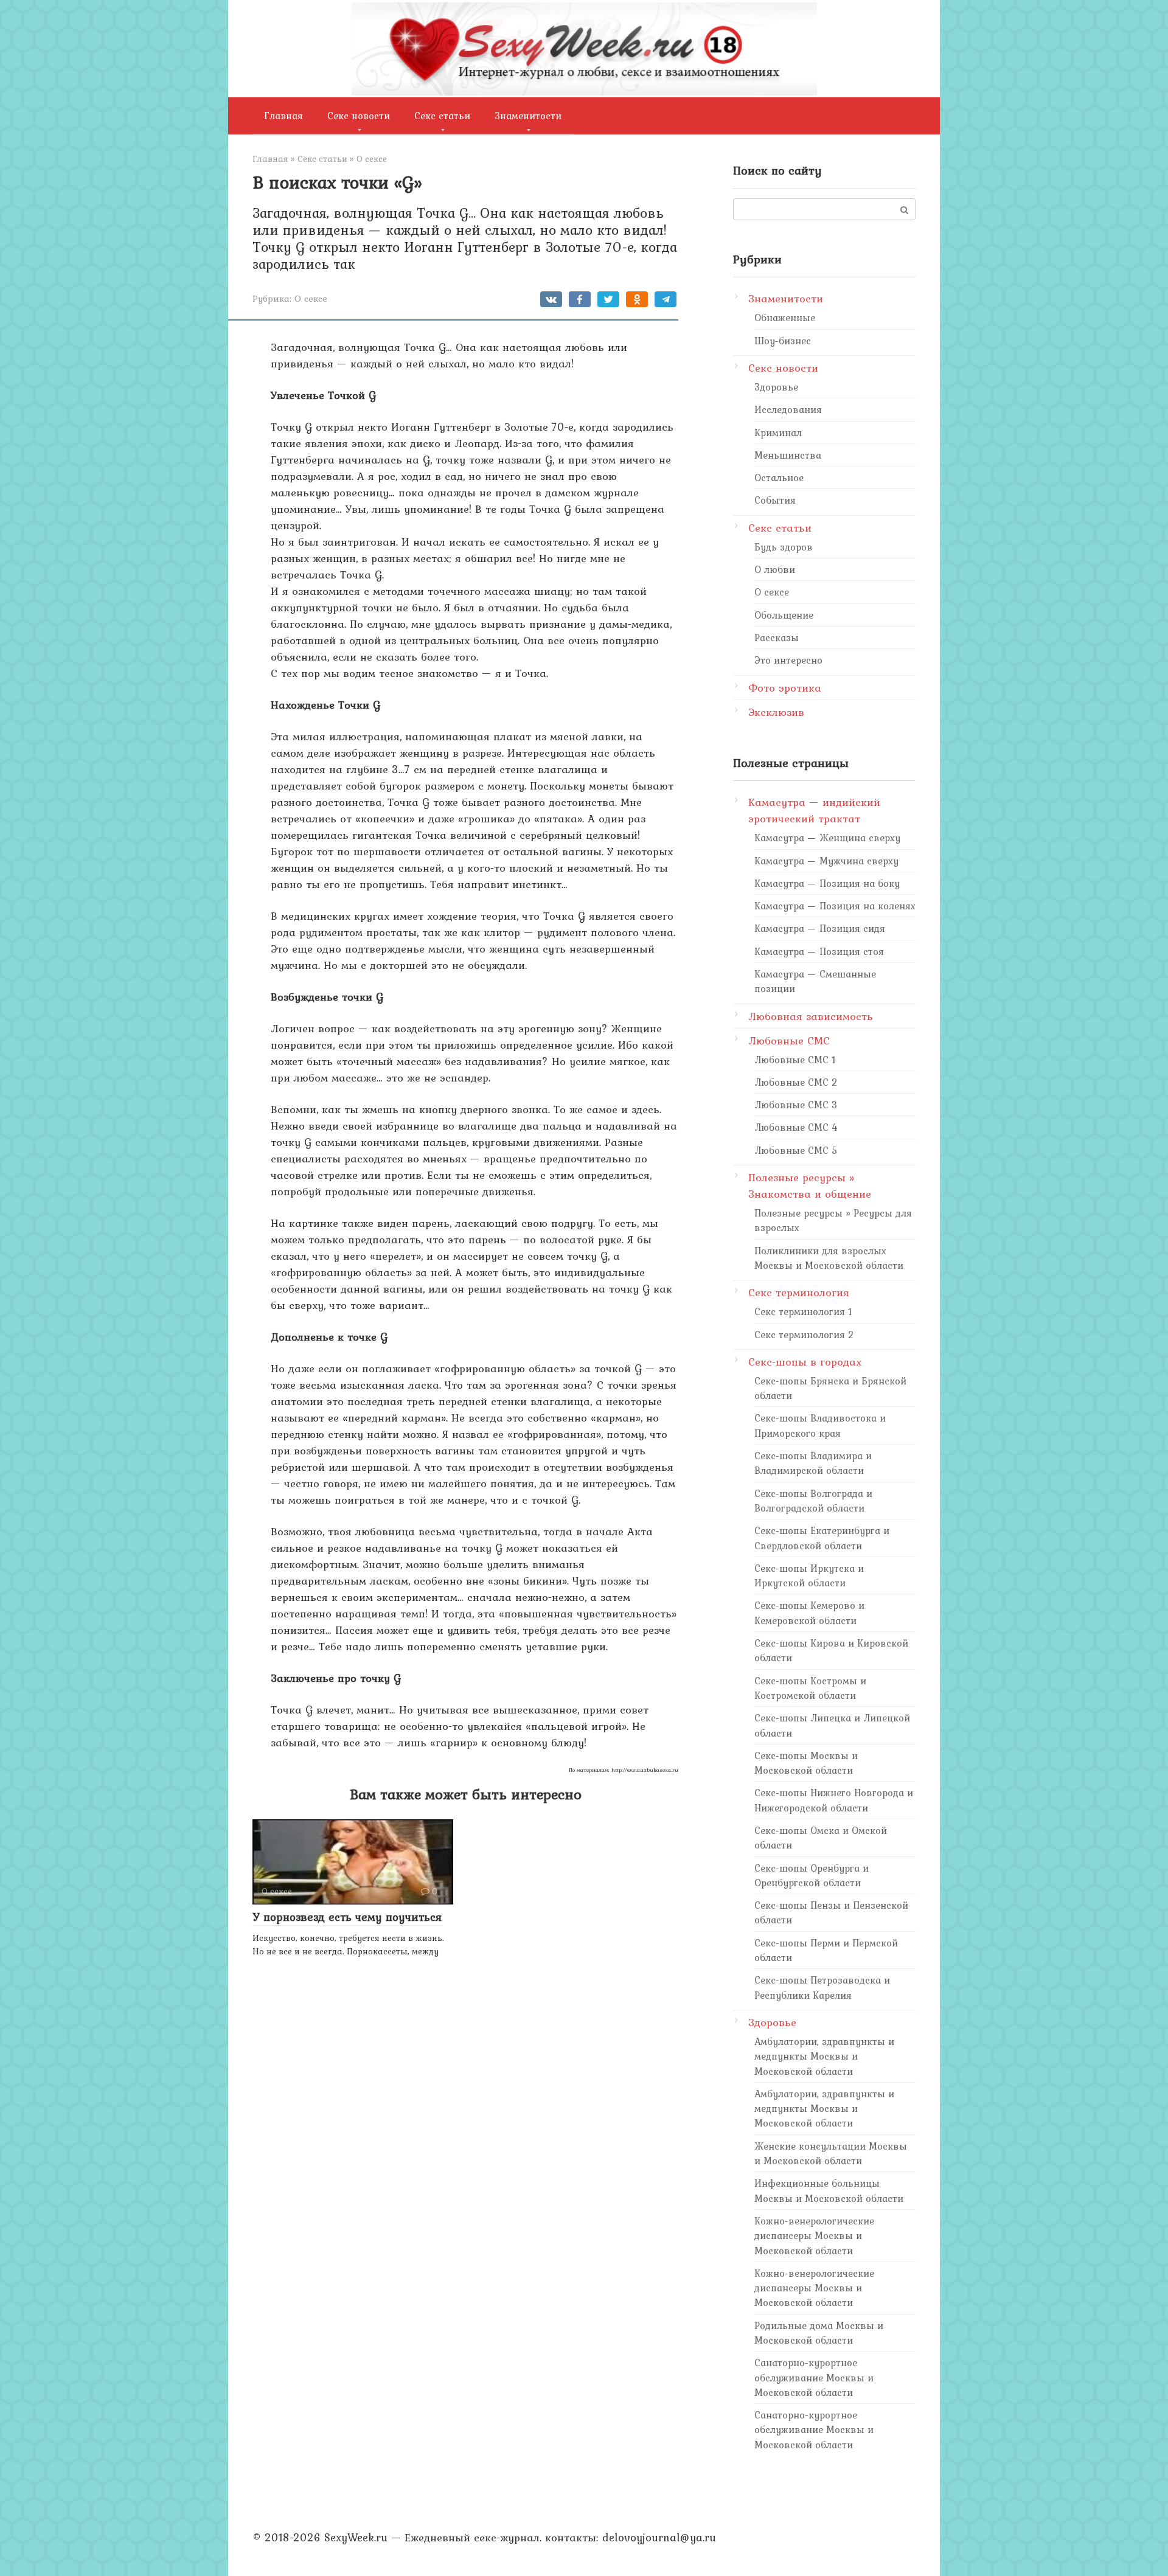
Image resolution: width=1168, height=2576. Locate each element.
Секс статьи (442, 116)
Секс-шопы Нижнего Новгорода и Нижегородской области (834, 1800)
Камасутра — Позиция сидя (820, 928)
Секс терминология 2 (804, 1335)
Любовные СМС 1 (795, 1060)
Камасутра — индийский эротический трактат (814, 810)
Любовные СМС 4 (796, 1127)
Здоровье (776, 387)
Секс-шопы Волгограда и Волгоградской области (813, 1501)
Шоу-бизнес (783, 341)
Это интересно (788, 660)
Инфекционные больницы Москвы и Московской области (829, 2190)
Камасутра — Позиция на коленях (835, 906)
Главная (284, 116)
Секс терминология (799, 1292)
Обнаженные (785, 318)
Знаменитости (528, 116)
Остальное (779, 477)
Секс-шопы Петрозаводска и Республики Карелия (822, 1987)
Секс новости (359, 116)
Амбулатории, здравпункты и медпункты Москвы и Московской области (824, 2056)
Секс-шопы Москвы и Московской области (806, 1763)
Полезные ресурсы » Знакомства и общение (810, 1186)
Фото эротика (785, 688)
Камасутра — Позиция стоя (819, 951)
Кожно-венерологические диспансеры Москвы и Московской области (814, 2236)
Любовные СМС (789, 1040)
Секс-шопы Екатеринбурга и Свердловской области (822, 1538)
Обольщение (784, 615)
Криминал (778, 432)
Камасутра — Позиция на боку (827, 883)
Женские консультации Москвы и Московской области (831, 2153)
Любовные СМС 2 (796, 1082)
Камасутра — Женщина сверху (827, 838)
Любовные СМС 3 (796, 1105)
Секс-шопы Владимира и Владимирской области (813, 1463)
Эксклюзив (776, 712)
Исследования (788, 409)
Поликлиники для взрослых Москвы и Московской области (829, 1258)
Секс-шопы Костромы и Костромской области (810, 1688)
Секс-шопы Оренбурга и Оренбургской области (812, 1875)
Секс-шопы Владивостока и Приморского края (820, 1425)
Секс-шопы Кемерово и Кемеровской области (809, 1613)
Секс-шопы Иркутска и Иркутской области (809, 1575)
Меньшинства (788, 455)
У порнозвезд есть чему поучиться (347, 1917)
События (775, 500)
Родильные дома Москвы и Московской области (819, 2333)
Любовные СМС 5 (796, 1150)
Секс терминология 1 (803, 1311)
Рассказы (777, 637)
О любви (775, 569)
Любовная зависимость (811, 1016)
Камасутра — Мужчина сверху (826, 861)
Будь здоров (784, 547)
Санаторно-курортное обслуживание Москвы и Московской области (814, 2377)
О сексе (311, 298)
